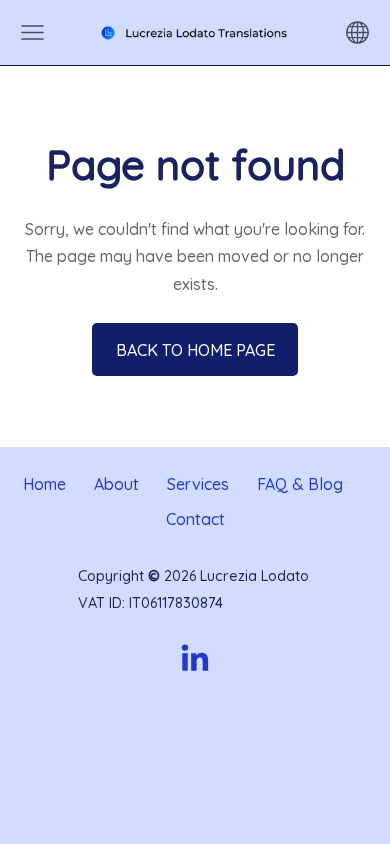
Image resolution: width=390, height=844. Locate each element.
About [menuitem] (116, 484)
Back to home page (195, 350)
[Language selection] (357, 32)
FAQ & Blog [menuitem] (300, 484)
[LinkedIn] (195, 657)
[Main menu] (32, 32)
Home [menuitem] (44, 484)
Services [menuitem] (198, 484)
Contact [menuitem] (195, 519)
